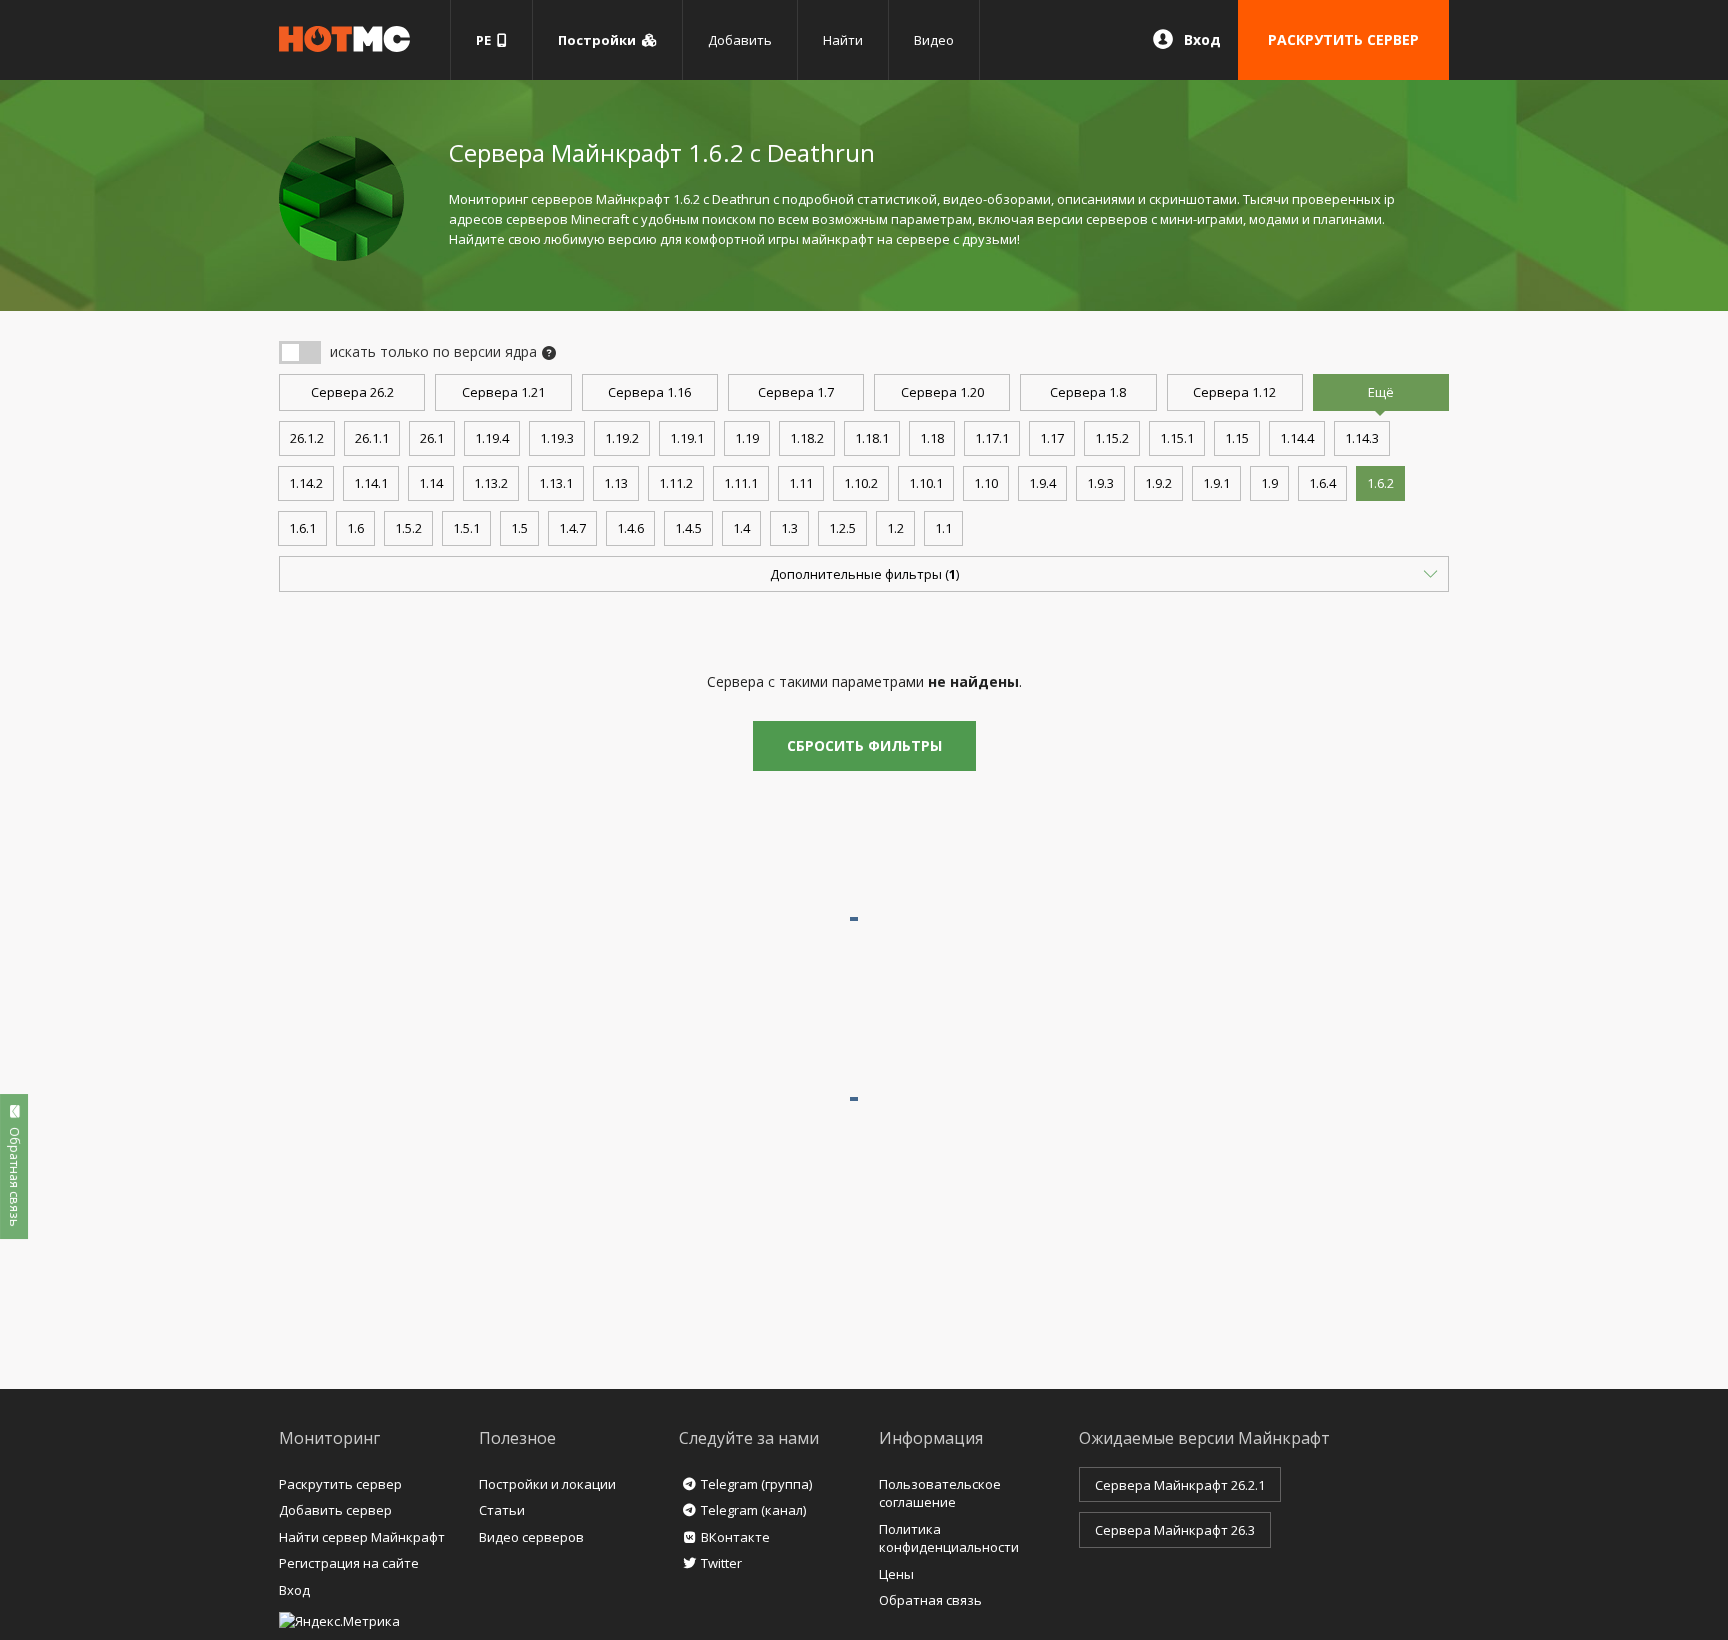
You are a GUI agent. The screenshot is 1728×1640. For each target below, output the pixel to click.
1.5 (519, 528)
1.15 (1237, 438)
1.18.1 (872, 438)
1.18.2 (807, 438)
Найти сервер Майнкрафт (362, 1537)
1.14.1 (371, 483)
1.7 (796, 392)
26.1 (432, 438)
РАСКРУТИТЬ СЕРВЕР (1343, 39)
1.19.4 (492, 438)
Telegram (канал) (753, 1510)
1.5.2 (408, 528)
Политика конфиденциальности (949, 1538)
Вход (1202, 39)
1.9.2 (1158, 483)
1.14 (431, 483)
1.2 (895, 528)
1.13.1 (556, 483)
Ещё (1381, 392)
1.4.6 (630, 528)
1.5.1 (466, 528)
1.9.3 (1100, 483)
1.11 (801, 483)
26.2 (352, 392)
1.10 (986, 483)
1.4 (741, 528)
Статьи (502, 1510)
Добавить (740, 40)
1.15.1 (1177, 438)
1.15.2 (1112, 438)
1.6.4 (1322, 483)
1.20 (942, 392)
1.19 (747, 438)
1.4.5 (688, 528)
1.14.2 (306, 483)
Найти (843, 40)
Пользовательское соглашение (940, 1493)
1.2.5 (842, 528)
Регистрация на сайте (349, 1563)
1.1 (943, 528)
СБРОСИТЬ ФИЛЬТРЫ (864, 745)
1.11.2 (676, 483)
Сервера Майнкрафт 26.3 (1175, 1530)
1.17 (1052, 438)
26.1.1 (372, 438)
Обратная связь (930, 1600)
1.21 (503, 392)
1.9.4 (1042, 483)
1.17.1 (992, 438)
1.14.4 (1297, 438)
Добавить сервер (335, 1510)
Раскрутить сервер (340, 1484)
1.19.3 (557, 438)
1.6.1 (302, 528)
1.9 (1269, 483)
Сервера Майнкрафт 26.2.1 (1180, 1485)
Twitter (721, 1563)
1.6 (355, 528)
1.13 (616, 483)
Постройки (600, 40)
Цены (896, 1574)
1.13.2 (491, 483)
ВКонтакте (735, 1537)
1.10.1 (926, 483)
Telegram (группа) (756, 1484)
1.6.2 (1380, 483)
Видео (934, 40)
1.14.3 (1362, 438)
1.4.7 (572, 528)
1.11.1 (741, 483)
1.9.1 (1216, 483)
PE (486, 40)
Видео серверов (531, 1537)
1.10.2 (861, 483)
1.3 (789, 528)
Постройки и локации (547, 1484)
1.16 (649, 392)
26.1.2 (307, 438)
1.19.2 (622, 438)
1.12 (1234, 392)
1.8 (1088, 392)
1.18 (932, 438)
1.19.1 (687, 438)
